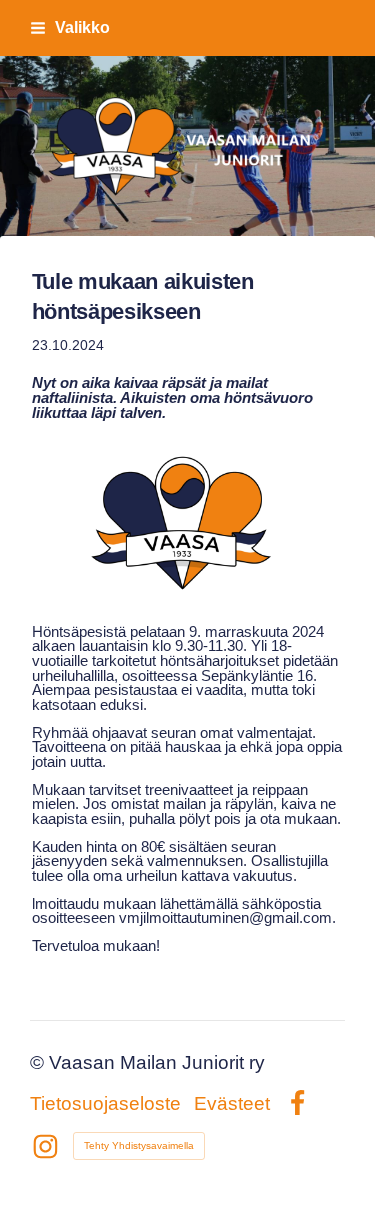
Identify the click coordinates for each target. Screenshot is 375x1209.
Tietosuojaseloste (105, 1103)
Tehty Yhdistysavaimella (139, 1145)
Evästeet (232, 1103)
